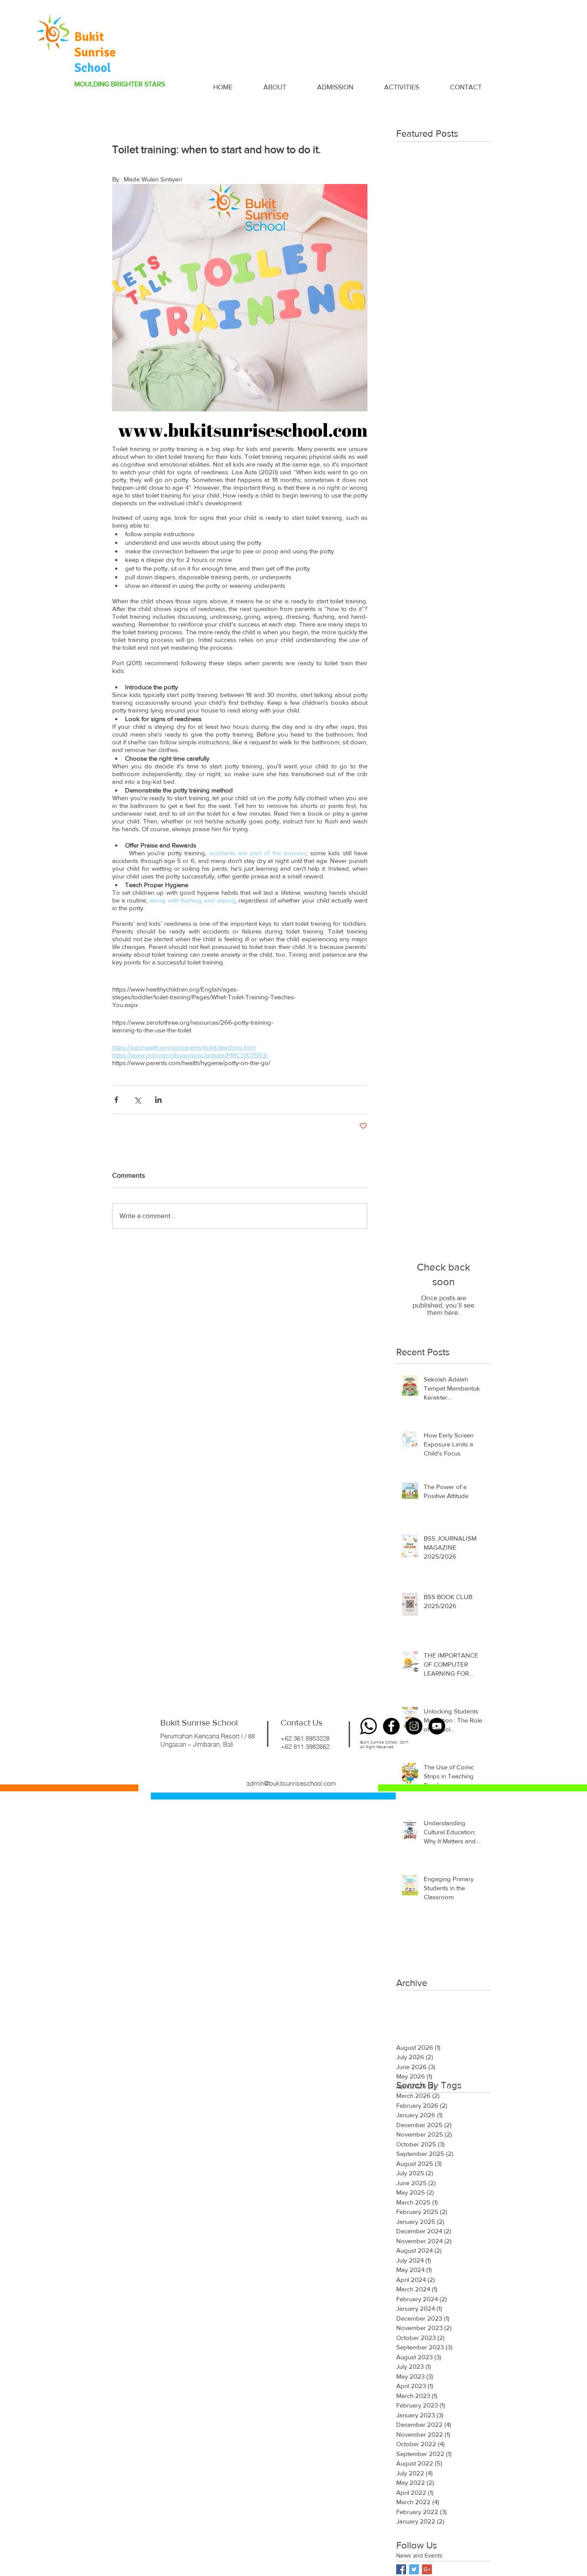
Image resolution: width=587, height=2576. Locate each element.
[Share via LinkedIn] (158, 1100)
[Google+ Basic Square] (427, 2569)
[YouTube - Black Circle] (437, 1726)
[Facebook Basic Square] (401, 2569)
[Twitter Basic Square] (414, 2569)
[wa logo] (368, 1726)
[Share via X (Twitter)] (137, 1100)
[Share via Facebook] (116, 1100)
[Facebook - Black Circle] (391, 1726)
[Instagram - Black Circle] (414, 1726)
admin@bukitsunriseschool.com (291, 1783)
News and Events (419, 2555)
